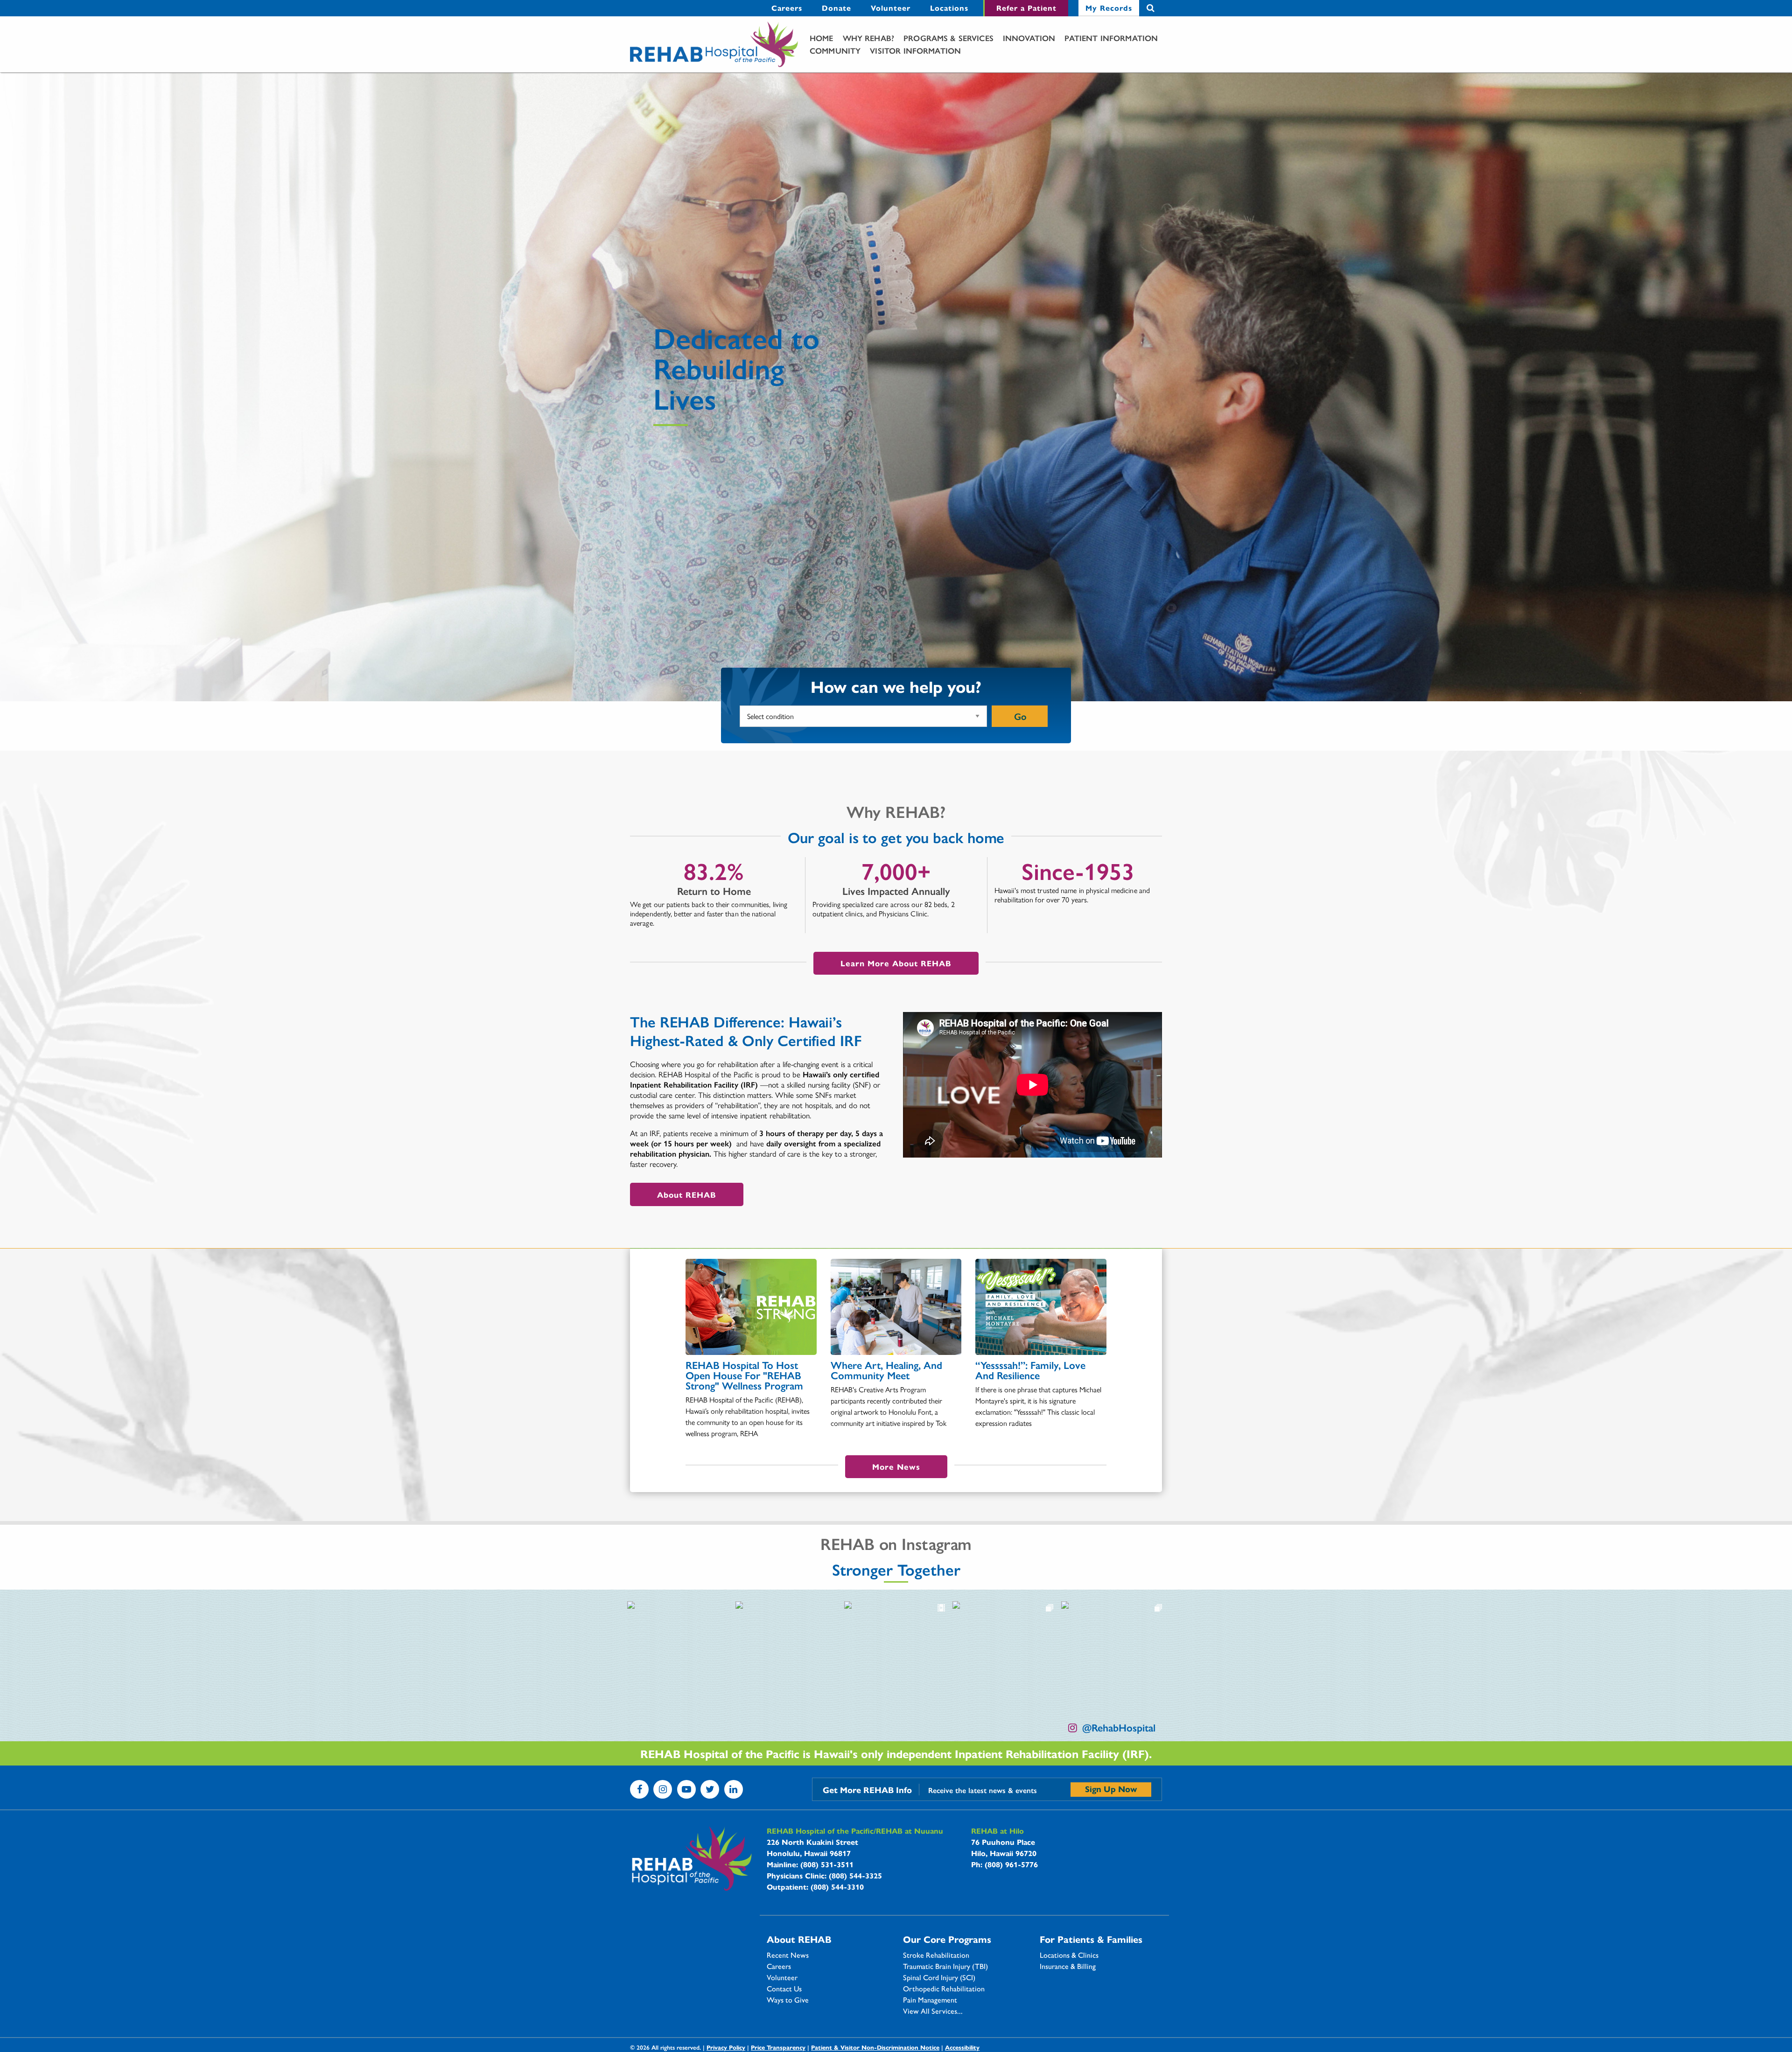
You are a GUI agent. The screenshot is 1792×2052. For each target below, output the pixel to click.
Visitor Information (915, 50)
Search (1151, 8)
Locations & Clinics (1069, 1955)
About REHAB (687, 1194)
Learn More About (896, 963)
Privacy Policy (726, 2047)
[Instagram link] (663, 1789)
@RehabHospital (1119, 1727)
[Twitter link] (710, 1789)
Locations (949, 8)
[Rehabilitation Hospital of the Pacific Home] (714, 45)
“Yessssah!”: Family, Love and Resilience (1030, 1370)
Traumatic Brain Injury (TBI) (945, 1966)
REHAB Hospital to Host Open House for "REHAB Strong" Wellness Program (744, 1375)
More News (896, 1466)
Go (1020, 716)
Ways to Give (788, 2000)
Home (822, 38)
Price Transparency (778, 2047)
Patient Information (1111, 38)
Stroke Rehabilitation (936, 1955)
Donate (836, 8)
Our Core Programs (947, 1939)
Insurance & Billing (1068, 1966)
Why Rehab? (869, 38)
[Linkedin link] (734, 1789)
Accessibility (962, 2047)
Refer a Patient (1026, 8)
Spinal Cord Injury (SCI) (939, 1977)
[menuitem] (787, 8)
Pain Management (930, 2000)
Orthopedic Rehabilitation (944, 1989)
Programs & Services (948, 38)
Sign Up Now (1111, 1789)
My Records (1109, 8)
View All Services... (933, 2011)
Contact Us (784, 1989)
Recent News (788, 1955)
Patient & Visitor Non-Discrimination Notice (875, 2047)
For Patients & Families (1091, 1939)
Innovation (1029, 38)
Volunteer (891, 8)
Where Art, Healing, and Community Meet (886, 1370)
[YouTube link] (686, 1789)
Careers (787, 8)
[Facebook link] (639, 1789)
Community (835, 50)
